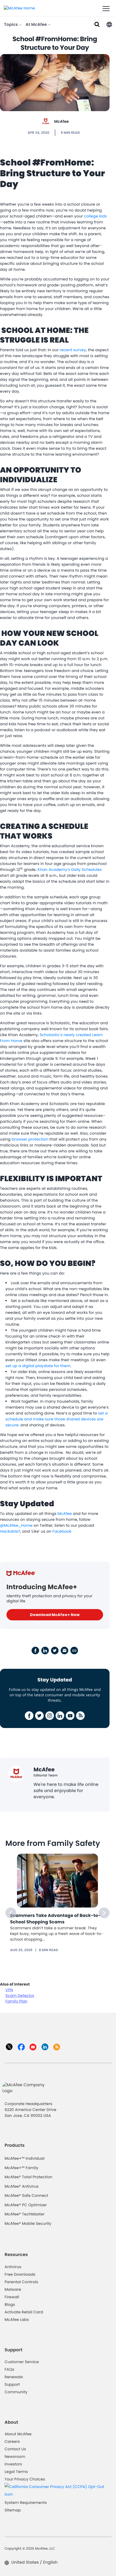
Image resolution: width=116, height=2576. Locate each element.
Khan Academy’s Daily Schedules (70, 870)
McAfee (62, 121)
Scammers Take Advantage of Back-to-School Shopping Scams (55, 1919)
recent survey (73, 350)
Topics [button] (11, 25)
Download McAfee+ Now (55, 1615)
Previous (11, 1913)
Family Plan (16, 2001)
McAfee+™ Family (21, 2168)
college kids (95, 216)
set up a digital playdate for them (38, 1366)
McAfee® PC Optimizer (26, 2205)
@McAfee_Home (16, 1525)
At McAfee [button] (37, 25)
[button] (109, 24)
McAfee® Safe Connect (26, 2195)
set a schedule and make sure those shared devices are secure (57, 1419)
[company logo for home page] (19, 8)
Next (104, 1913)
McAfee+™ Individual (25, 2158)
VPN (9, 1990)
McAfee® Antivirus (22, 2186)
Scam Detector (20, 1996)
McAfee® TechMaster (25, 2214)
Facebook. (62, 1531)
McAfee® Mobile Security (28, 2223)
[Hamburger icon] (106, 9)
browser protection (30, 1139)
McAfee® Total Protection (28, 2177)
